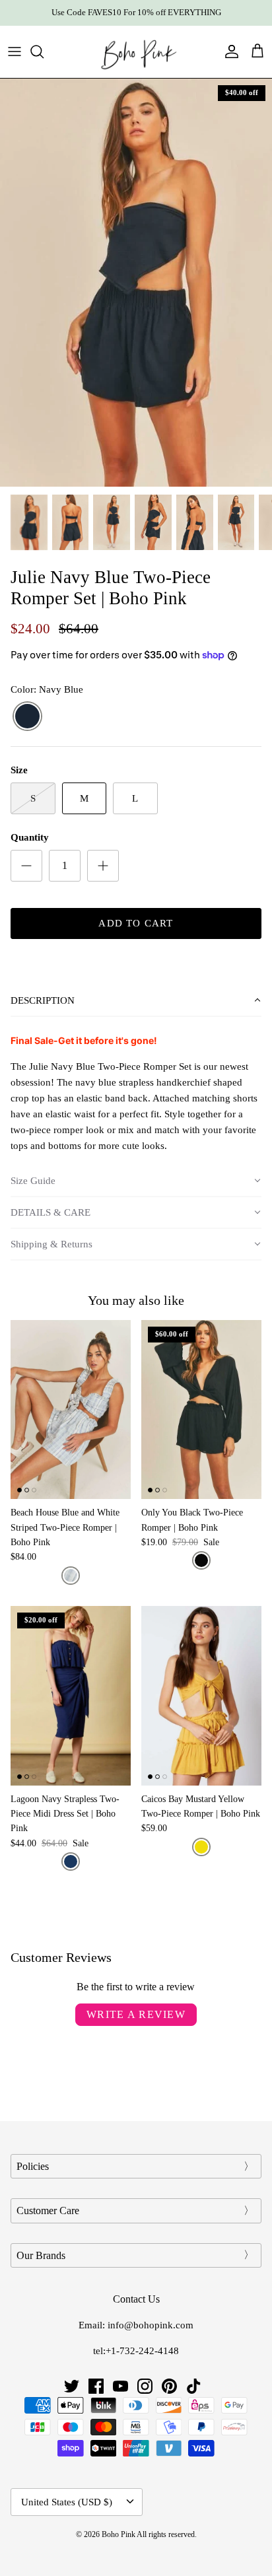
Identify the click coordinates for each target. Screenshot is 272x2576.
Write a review (136, 2014)
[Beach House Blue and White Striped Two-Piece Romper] (71, 1410)
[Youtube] (120, 2386)
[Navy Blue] (27, 717)
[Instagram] (145, 2386)
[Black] (201, 1560)
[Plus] (103, 866)
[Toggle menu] (15, 52)
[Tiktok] (194, 2386)
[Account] (228, 52)
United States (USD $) (67, 2502)
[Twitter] (72, 2386)
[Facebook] (96, 2386)
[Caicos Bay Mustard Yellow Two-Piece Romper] (201, 1696)
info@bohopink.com (151, 2325)
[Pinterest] (169, 2386)
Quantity (30, 837)
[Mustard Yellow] (201, 1847)
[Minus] (26, 866)
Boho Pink (119, 2534)
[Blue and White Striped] (71, 1576)
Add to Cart (136, 923)
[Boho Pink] (136, 52)
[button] (136, 1001)
